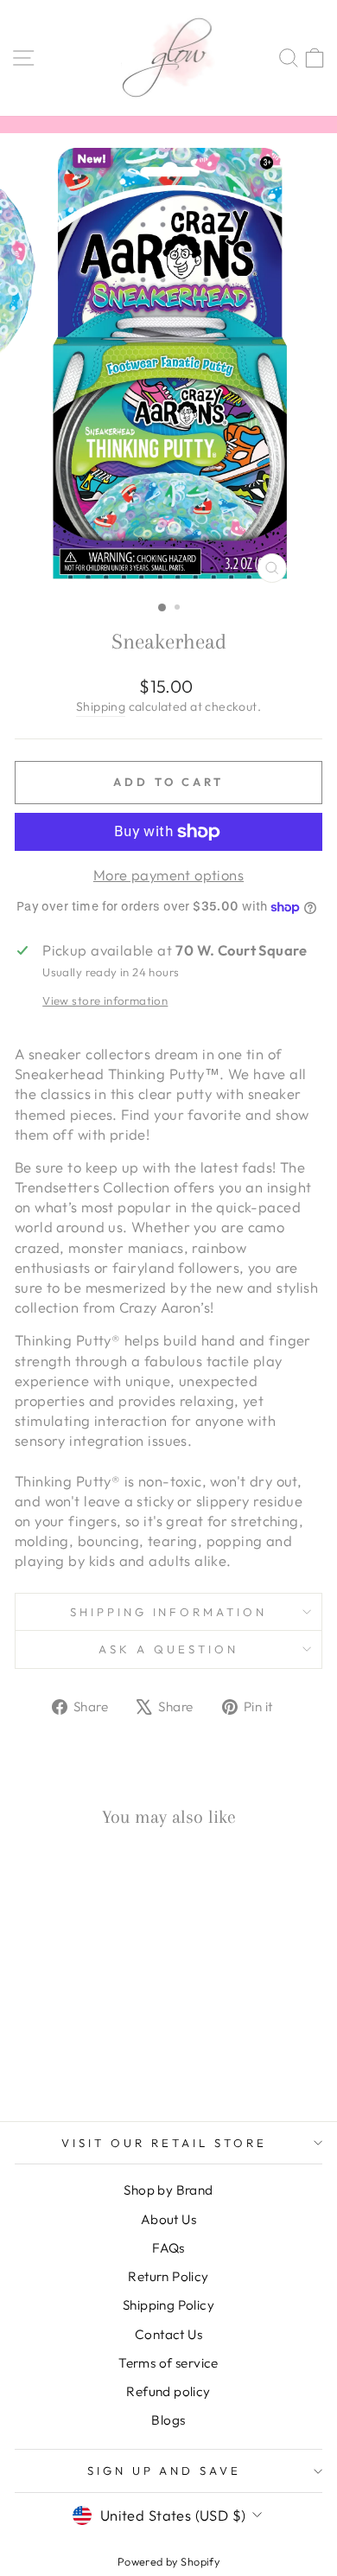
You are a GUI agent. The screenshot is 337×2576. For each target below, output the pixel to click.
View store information (105, 1000)
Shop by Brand (168, 2190)
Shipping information (169, 1612)
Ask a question (168, 1649)
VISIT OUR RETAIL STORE (164, 2143)
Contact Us (168, 2334)
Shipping (101, 706)
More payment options (168, 875)
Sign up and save (165, 2471)
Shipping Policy (168, 2305)
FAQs (168, 2248)
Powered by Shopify (168, 2561)
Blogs (168, 2420)
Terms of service (168, 2363)
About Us (168, 2219)
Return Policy (168, 2276)
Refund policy (168, 2391)
